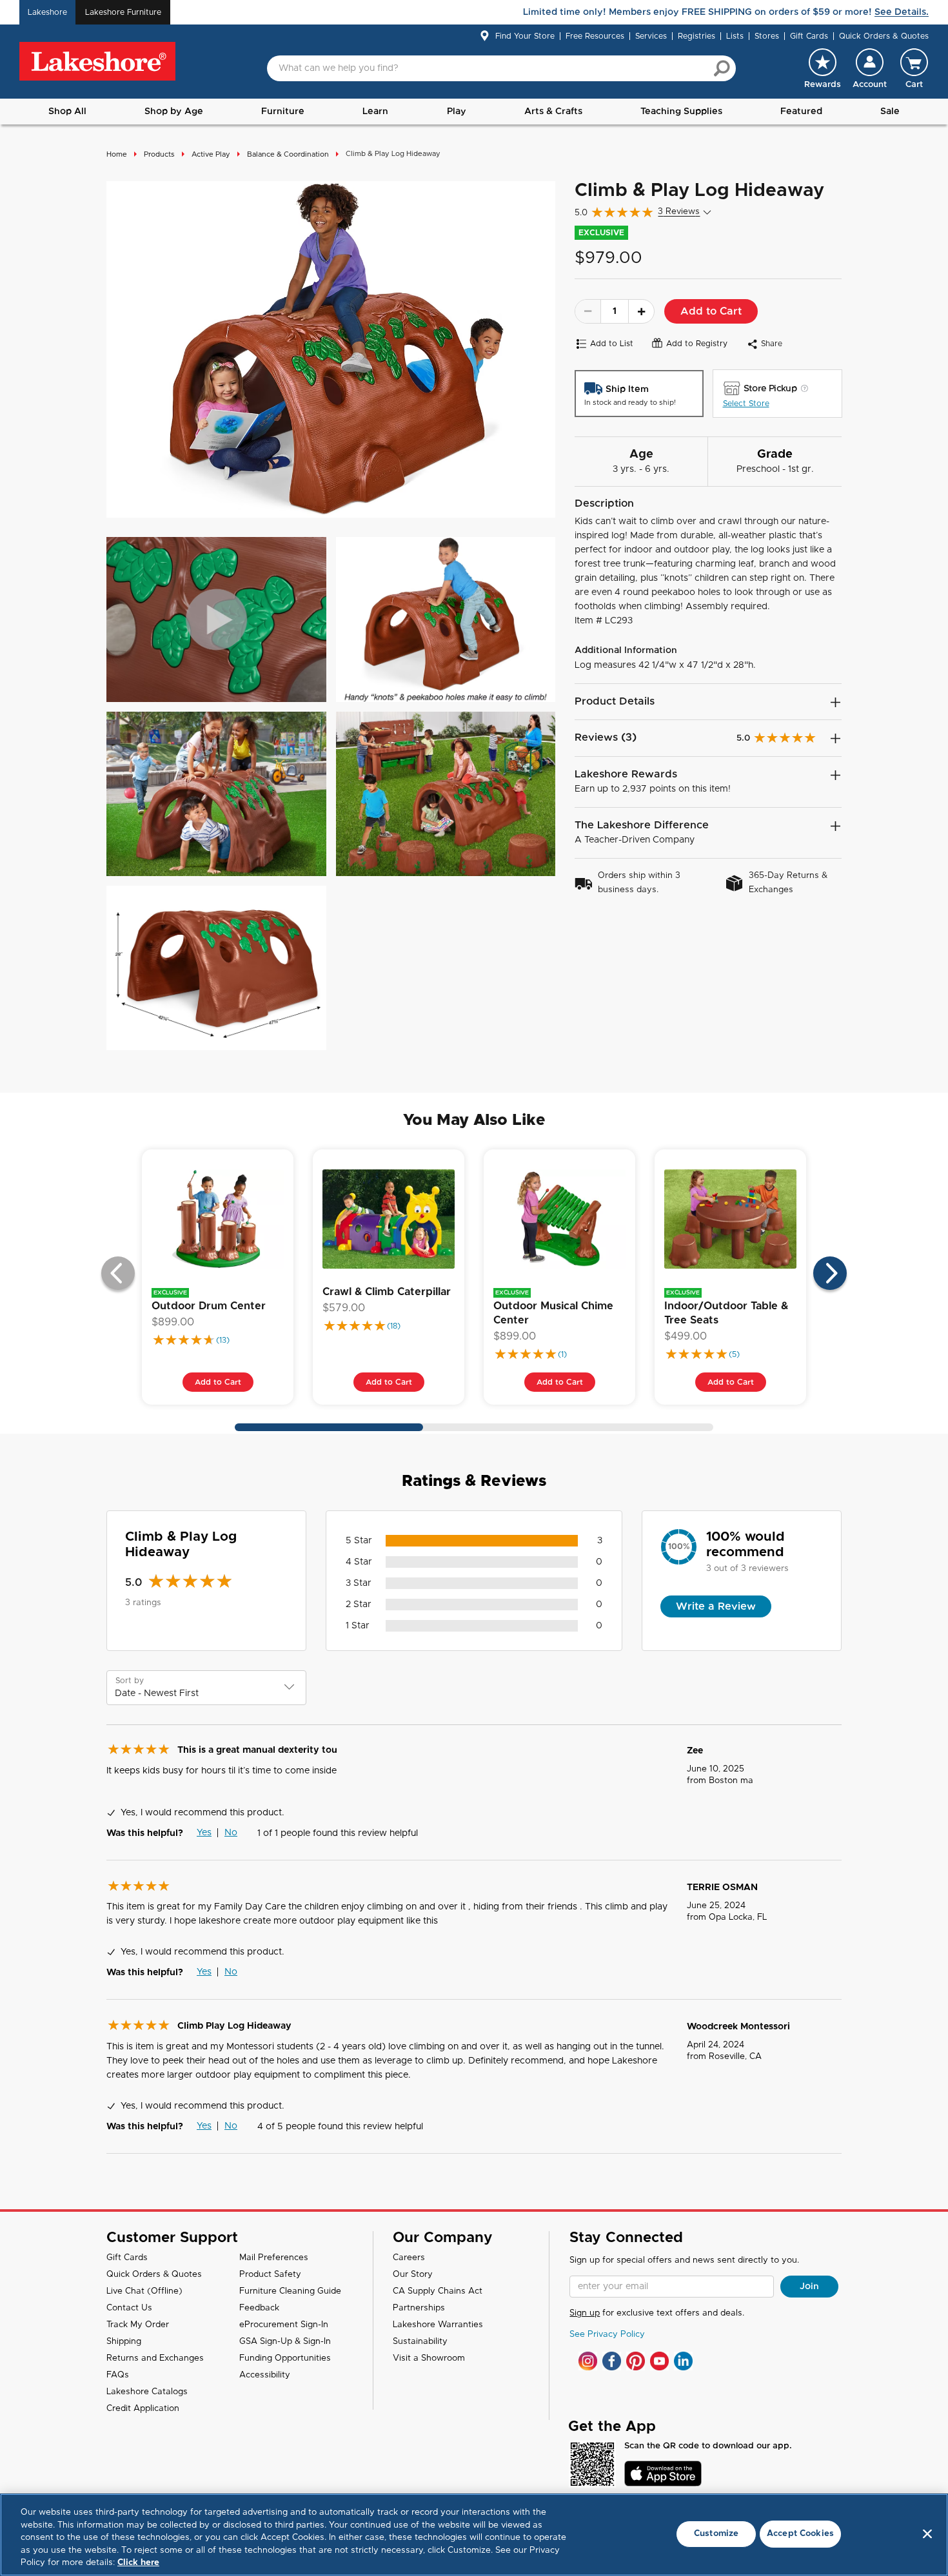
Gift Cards (809, 36)
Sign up (585, 2313)
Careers (409, 2258)
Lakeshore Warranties (438, 2325)
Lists (735, 36)
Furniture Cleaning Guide (290, 2291)
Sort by (130, 1681)
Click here (138, 2563)
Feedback (259, 2308)
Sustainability (420, 2342)
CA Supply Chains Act (438, 2291)
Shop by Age (174, 112)
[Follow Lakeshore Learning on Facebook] (612, 2361)
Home (117, 154)
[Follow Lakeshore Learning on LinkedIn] (683, 2361)
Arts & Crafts (553, 112)
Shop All (67, 112)
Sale (890, 112)
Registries (696, 36)
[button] (870, 68)
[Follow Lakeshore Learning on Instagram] (588, 2361)
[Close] (927, 2534)
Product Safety (270, 2275)
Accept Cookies (800, 2534)
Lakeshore (47, 12)
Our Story (413, 2275)
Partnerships (419, 2308)
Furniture (283, 112)
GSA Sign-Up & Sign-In (285, 2342)
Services (651, 36)
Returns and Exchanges (155, 2358)
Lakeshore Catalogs (147, 2392)
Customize (716, 2534)
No (231, 1833)
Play (457, 112)
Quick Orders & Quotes (884, 36)
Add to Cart (711, 311)
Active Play (211, 154)
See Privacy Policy (607, 2335)
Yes (204, 1833)
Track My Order (138, 2325)
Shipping (124, 2342)
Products (159, 154)
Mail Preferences (274, 2258)
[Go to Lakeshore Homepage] (97, 62)
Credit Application (143, 2409)
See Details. (902, 12)
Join (809, 2287)
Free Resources (595, 36)
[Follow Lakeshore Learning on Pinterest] (636, 2361)
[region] (474, 2535)
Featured (801, 112)
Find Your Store (525, 36)
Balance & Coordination (288, 154)
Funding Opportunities (285, 2358)
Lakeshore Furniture (123, 12)
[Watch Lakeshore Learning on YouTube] (659, 2361)
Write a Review (716, 1606)
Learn (375, 112)
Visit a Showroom (429, 2358)
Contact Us (129, 2308)
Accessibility (265, 2375)
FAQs (118, 2375)
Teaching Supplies (681, 112)
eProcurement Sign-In (284, 2325)
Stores (767, 36)
